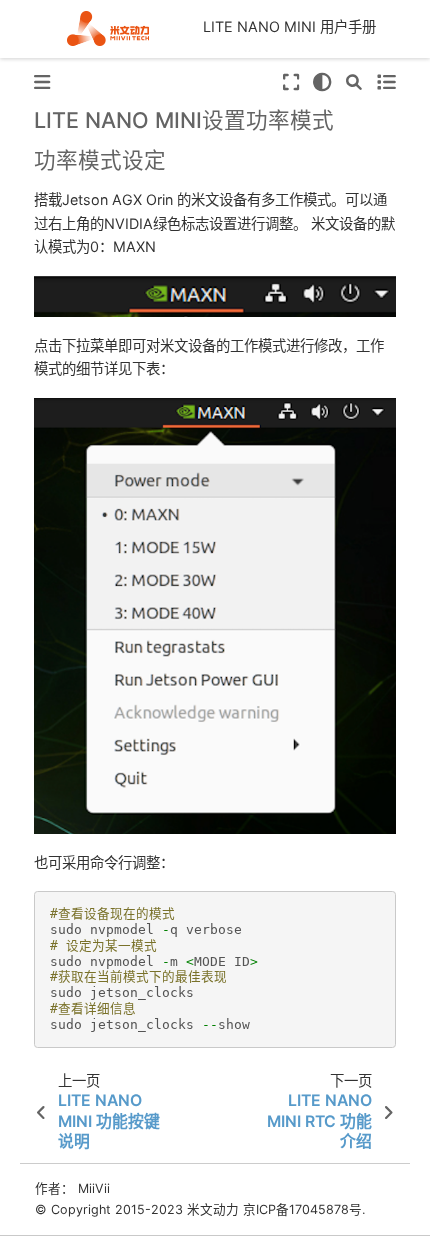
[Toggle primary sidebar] (42, 83)
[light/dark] (322, 83)
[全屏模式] (290, 83)
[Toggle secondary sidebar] (385, 83)
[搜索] (354, 83)
